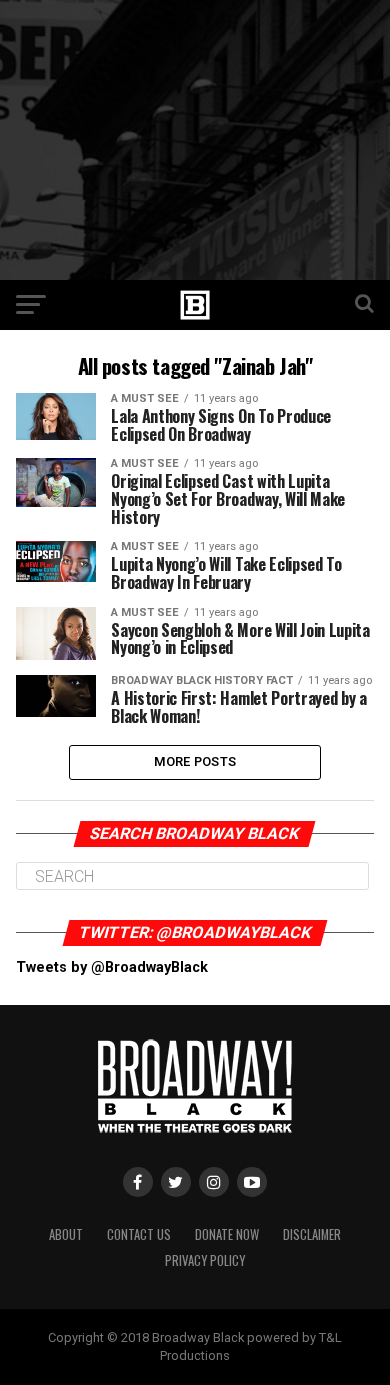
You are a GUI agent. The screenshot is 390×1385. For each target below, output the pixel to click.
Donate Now (227, 1234)
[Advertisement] (195, 140)
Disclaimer (312, 1234)
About (66, 1234)
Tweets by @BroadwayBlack (112, 967)
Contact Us (139, 1234)
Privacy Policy (205, 1260)
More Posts (195, 761)
